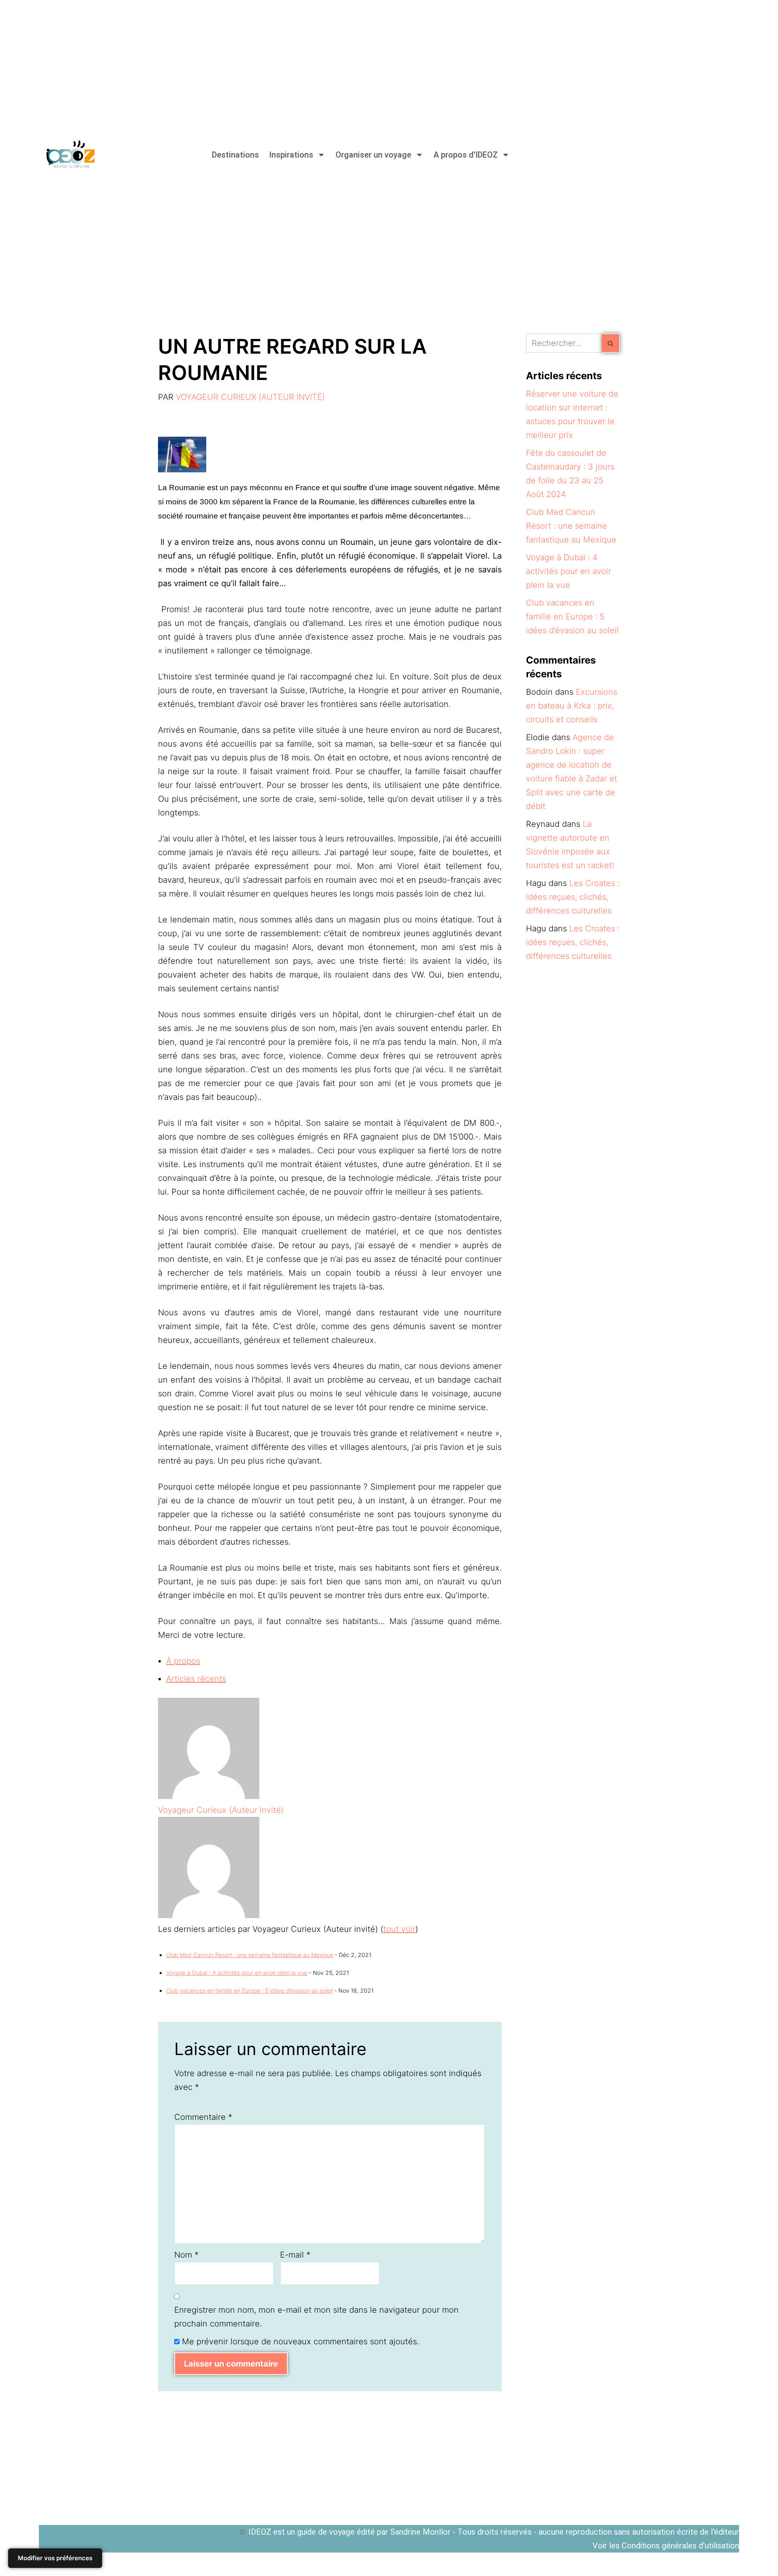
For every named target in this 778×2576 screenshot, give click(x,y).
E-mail (295, 2255)
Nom (186, 2255)
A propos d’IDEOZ (466, 155)
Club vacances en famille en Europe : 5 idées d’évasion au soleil (249, 1990)
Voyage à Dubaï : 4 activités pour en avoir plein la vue (237, 1973)
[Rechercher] (611, 343)
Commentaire (203, 2117)
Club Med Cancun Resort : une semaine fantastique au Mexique (250, 1955)
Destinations (235, 155)
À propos (183, 1661)
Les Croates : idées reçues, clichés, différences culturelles (573, 897)
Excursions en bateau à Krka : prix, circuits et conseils (572, 706)
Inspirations (291, 155)
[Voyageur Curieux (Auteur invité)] (209, 1796)
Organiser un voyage (373, 155)
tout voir (399, 1929)
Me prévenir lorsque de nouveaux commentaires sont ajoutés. (300, 2341)
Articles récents (196, 1679)
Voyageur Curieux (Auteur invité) (250, 397)
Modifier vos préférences (55, 2558)
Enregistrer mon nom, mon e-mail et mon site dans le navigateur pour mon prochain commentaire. (316, 2317)
